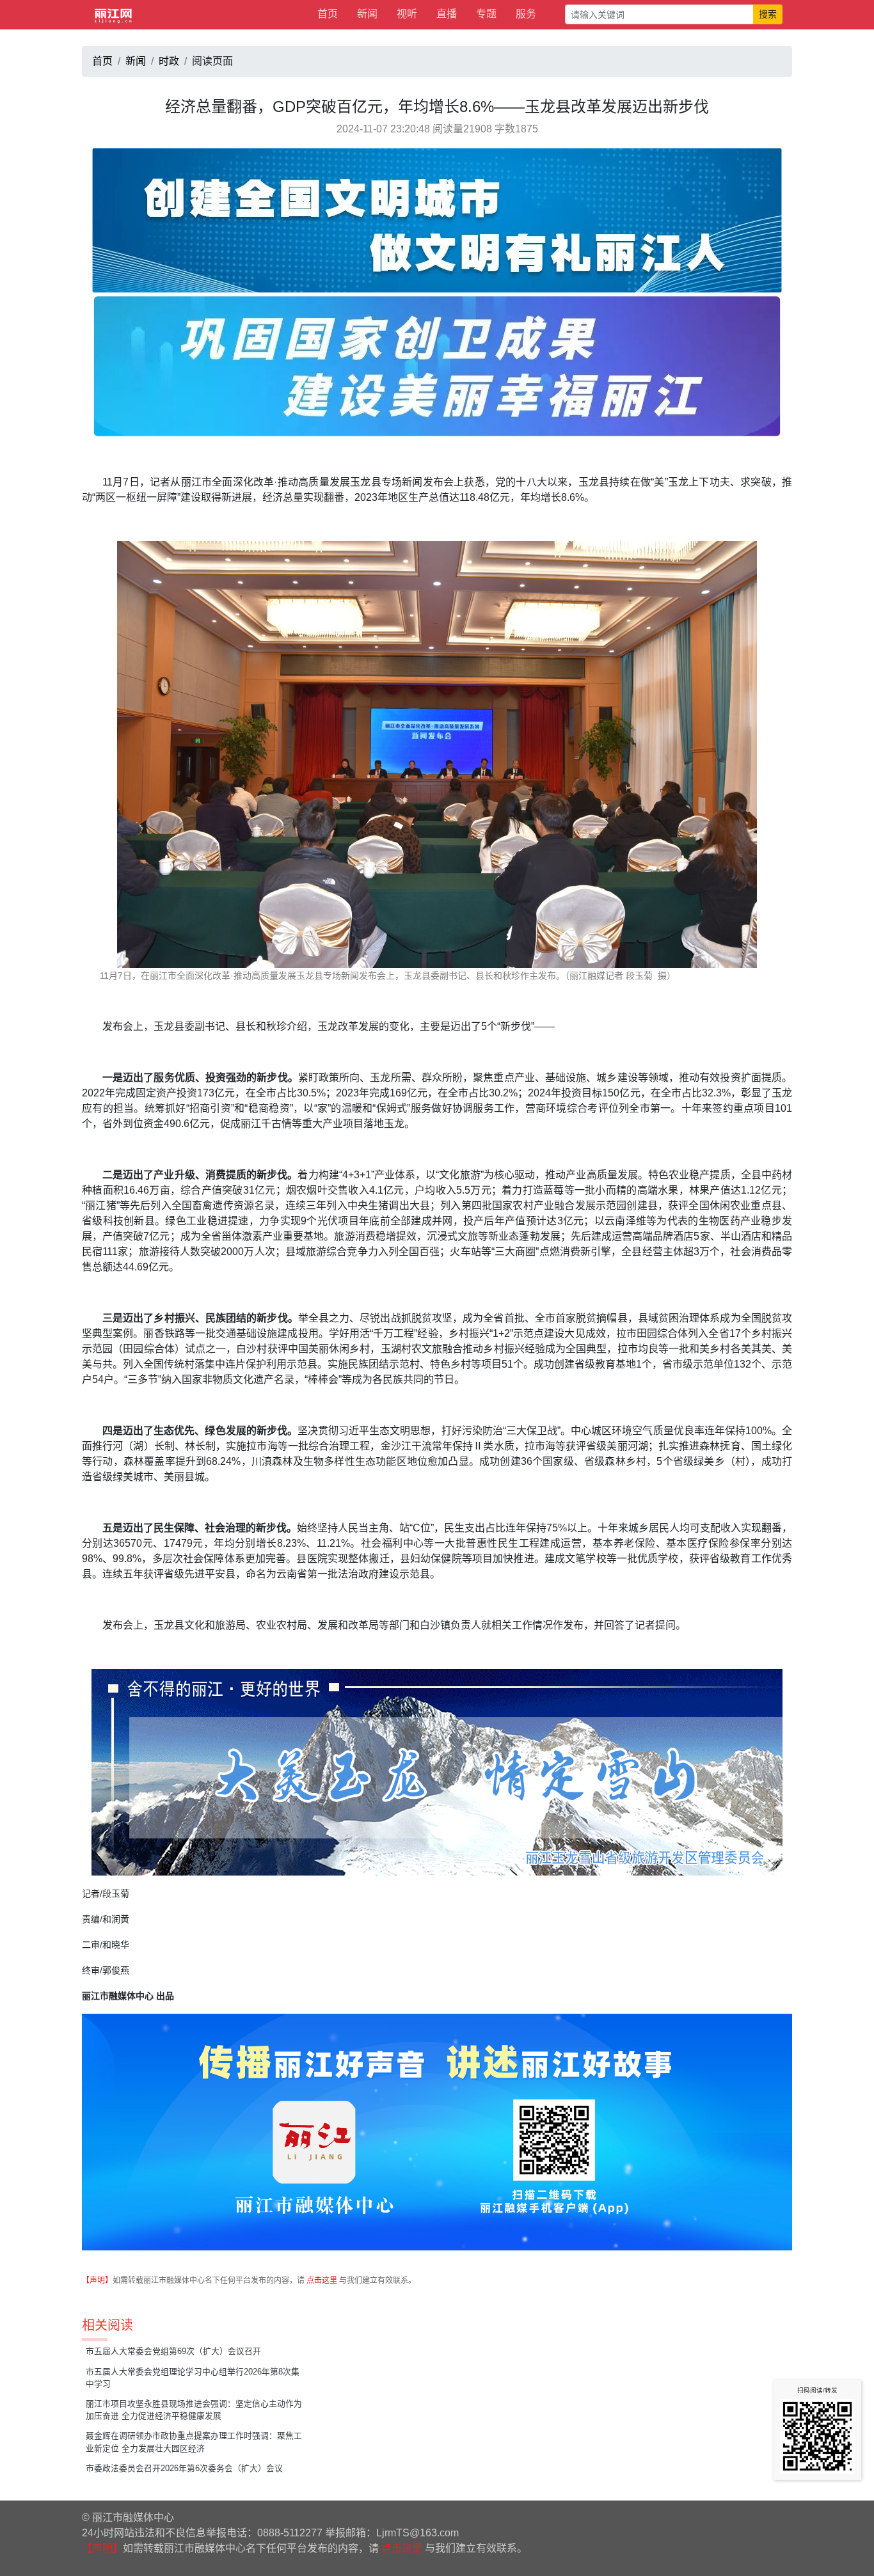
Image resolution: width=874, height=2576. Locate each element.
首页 (328, 14)
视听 (407, 14)
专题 (486, 14)
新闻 (367, 14)
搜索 (768, 14)
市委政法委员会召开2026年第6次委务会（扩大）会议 (184, 2468)
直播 (447, 14)
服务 (526, 14)
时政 (169, 61)
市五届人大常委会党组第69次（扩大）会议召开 (173, 2351)
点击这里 (322, 2280)
